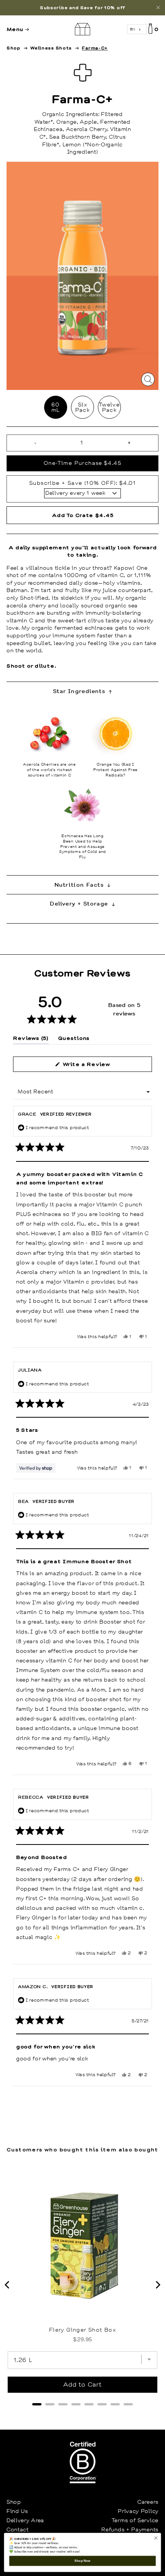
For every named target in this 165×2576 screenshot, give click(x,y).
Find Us (17, 2511)
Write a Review (98, 1066)
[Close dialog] (156, 2538)
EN (133, 29)
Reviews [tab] (31, 1039)
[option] (82, 8)
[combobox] (137, 29)
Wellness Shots (51, 48)
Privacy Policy (138, 2511)
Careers (148, 2502)
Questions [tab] (74, 1039)
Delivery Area (25, 2520)
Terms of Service (135, 2520)
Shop (13, 48)
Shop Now (82, 2561)
